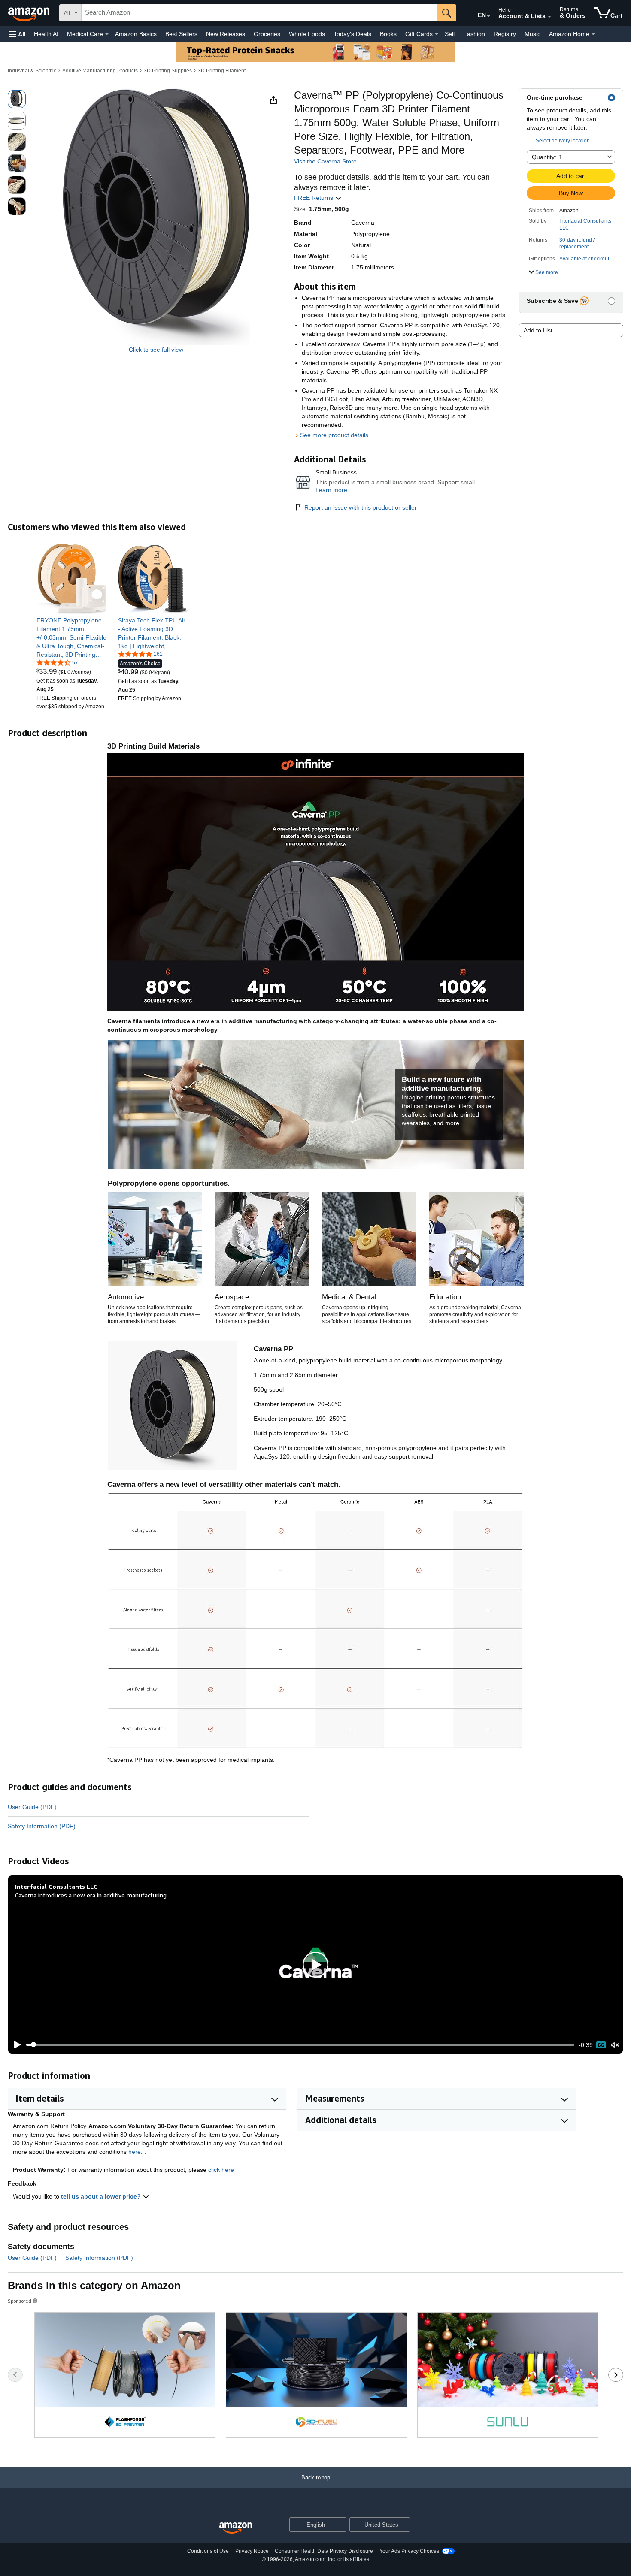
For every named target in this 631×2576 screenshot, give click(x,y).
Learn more (331, 490)
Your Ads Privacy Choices (409, 2551)
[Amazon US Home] (236, 2528)
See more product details (334, 435)
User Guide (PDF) (32, 1807)
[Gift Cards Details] (437, 34)
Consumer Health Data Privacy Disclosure (324, 2551)
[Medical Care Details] (107, 34)
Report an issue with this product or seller (361, 507)
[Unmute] (615, 2045)
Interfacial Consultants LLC (585, 224)
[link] (72, 637)
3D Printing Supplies (168, 71)
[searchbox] (259, 13)
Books (388, 34)
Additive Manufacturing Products (100, 71)
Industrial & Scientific (32, 71)
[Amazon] (30, 13)
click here (221, 2170)
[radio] (17, 99)
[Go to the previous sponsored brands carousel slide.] (15, 2375)
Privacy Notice (252, 2551)
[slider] (300, 2045)
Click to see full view (156, 350)
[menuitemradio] (601, 2045)
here (135, 2152)
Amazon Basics (136, 34)
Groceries (267, 34)
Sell (450, 34)
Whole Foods (307, 34)
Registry (505, 34)
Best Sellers (181, 34)
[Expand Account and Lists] (549, 17)
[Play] (15, 2045)
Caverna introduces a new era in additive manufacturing (91, 1895)
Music (532, 34)
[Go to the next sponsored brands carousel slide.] (616, 2375)
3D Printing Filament (222, 71)
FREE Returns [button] (314, 198)
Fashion (474, 34)
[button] (17, 34)
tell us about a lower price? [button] (102, 2196)
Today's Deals (352, 34)
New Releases (226, 34)
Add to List (538, 330)
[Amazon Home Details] (593, 34)
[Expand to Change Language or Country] (488, 16)
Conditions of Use (208, 2551)
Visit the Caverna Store (325, 161)
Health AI (46, 34)
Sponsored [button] (20, 2301)
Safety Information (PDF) (42, 1826)
